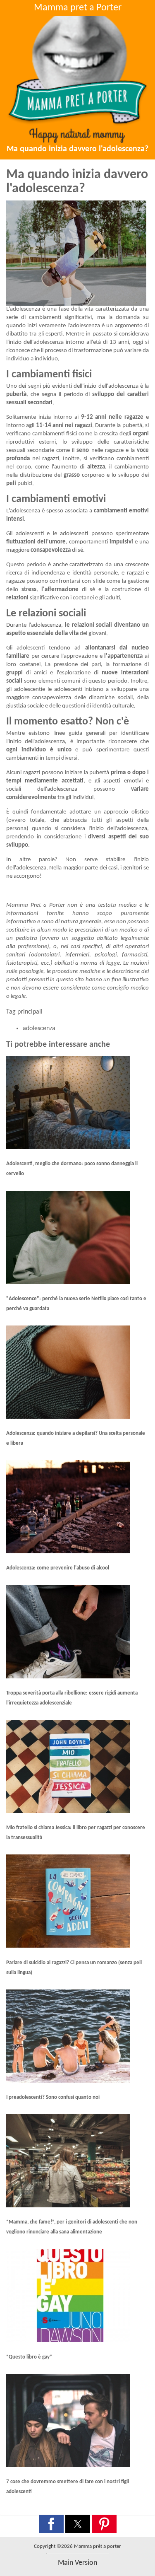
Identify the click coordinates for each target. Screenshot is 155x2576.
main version (77, 2563)
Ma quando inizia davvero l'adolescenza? (77, 149)
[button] (51, 2524)
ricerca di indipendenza (36, 573)
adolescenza (39, 1028)
